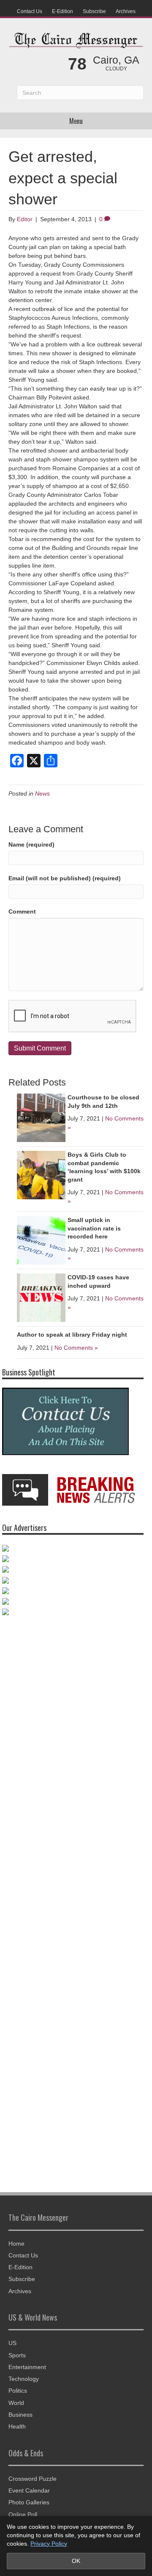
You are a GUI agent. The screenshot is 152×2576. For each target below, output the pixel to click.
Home (16, 2247)
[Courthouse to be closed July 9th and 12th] (41, 1117)
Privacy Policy (49, 2544)
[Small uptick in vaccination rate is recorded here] (41, 1240)
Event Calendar (29, 2494)
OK (76, 2561)
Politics (18, 2395)
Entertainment (27, 2371)
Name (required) (31, 844)
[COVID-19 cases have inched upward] (41, 1297)
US (12, 2347)
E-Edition (62, 11)
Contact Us (30, 11)
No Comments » (76, 1348)
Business (20, 2418)
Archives (126, 11)
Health (17, 2431)
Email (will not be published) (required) (65, 878)
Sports (17, 2359)
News (42, 793)
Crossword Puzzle (33, 2482)
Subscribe (94, 11)
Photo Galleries (29, 2506)
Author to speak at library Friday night (72, 1335)
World (16, 2407)
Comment (22, 911)
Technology (24, 2383)
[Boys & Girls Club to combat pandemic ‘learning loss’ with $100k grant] (41, 1174)
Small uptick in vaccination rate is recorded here (94, 1228)
